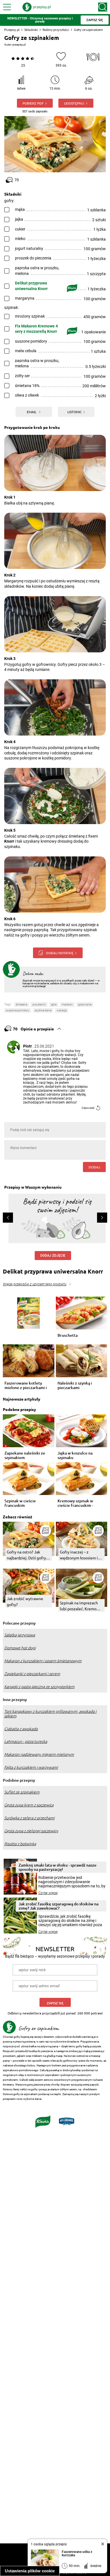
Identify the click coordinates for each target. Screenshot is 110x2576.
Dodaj (94, 1167)
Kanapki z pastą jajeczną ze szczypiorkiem (39, 1687)
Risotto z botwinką (20, 1844)
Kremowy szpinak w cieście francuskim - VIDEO (75, 1503)
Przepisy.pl (12, 30)
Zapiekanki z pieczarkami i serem (32, 1674)
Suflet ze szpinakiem (22, 1792)
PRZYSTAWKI (39, 1004)
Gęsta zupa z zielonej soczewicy (31, 1831)
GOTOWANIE (85, 1004)
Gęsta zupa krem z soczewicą (29, 1805)
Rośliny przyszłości (56, 30)
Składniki (31, 30)
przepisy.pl (19, 45)
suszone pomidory (18, 1010)
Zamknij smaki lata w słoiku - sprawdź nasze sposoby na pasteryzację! (58, 1867)
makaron (67, 1004)
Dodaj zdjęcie (53, 1256)
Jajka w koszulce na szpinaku (75, 1455)
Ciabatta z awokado (21, 1729)
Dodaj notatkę (60, 953)
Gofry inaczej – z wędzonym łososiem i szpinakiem (79, 1555)
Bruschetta (68, 1336)
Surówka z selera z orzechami (29, 1818)
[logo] (37, 7)
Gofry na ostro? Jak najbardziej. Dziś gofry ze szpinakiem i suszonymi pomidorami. (28, 1555)
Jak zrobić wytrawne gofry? (25, 1601)
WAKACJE (62, 1010)
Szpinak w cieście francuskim (20, 1503)
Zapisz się (55, 2003)
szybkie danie (43, 1010)
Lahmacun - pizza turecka (26, 1742)
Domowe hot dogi (20, 1648)
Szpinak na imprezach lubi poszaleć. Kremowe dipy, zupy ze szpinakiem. (81, 1606)
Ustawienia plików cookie (30, 2571)
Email (32, 412)
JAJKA (54, 1004)
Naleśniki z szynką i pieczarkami (75, 1385)
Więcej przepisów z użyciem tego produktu (35, 1284)
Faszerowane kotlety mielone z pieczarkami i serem (26, 1385)
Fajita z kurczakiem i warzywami (31, 1767)
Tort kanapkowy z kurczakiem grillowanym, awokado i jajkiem (50, 1714)
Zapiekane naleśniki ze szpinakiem (25, 1455)
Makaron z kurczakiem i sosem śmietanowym (43, 1661)
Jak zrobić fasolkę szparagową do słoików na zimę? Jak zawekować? (59, 1906)
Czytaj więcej (48, 1893)
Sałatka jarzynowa (20, 1635)
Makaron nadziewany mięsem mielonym (39, 1754)
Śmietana (21, 1004)
